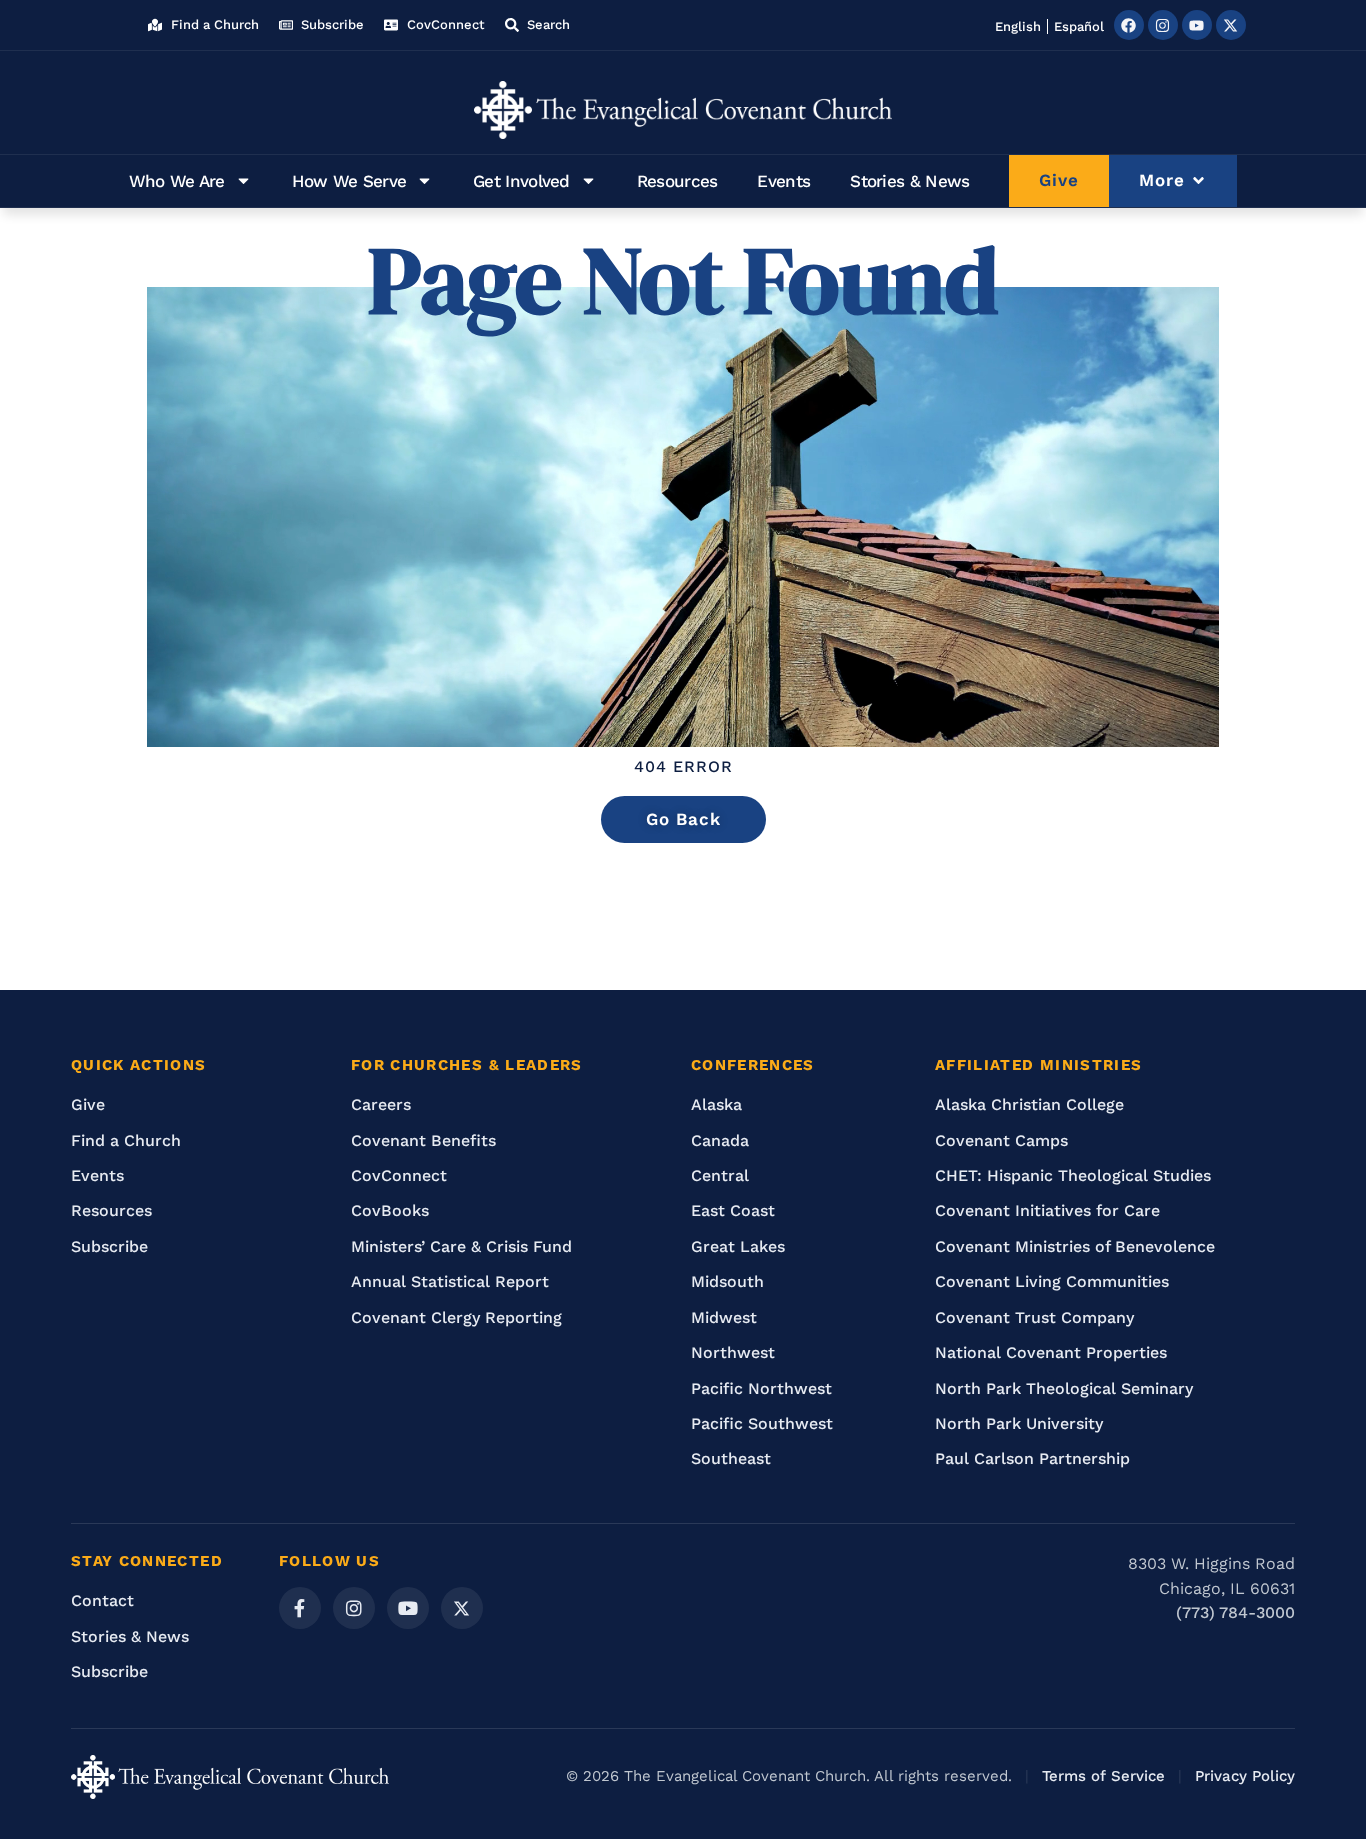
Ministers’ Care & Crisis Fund (461, 1246)
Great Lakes (738, 1246)
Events (783, 181)
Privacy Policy (1245, 1776)
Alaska (716, 1104)
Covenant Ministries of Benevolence (1075, 1246)
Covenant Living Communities (1052, 1281)
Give (88, 1104)
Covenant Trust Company (1034, 1317)
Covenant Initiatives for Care (1047, 1210)
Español (1079, 26)
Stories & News (909, 181)
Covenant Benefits (423, 1140)
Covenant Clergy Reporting (456, 1317)
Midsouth (727, 1281)
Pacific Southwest (762, 1423)
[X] (462, 1608)
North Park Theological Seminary (1064, 1388)
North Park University (1019, 1423)
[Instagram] (1163, 25)
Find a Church (126, 1140)
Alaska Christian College (1029, 1104)
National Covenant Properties (1051, 1352)
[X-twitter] (1231, 25)
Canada (720, 1140)
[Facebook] (1129, 25)
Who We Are (177, 181)
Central (720, 1175)
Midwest (724, 1317)
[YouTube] (408, 1608)
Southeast (731, 1458)
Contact (102, 1600)
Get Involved (521, 181)
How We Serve (349, 181)
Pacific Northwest (761, 1388)
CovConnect (399, 1175)
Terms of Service (1103, 1776)
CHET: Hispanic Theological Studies (1073, 1175)
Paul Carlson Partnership (1032, 1458)
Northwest (733, 1352)
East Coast (733, 1210)
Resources (677, 181)
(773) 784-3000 (1235, 1612)
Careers (381, 1104)
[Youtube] (1197, 25)
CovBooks (390, 1210)
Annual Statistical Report (450, 1281)
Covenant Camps (1001, 1140)
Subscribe (109, 1246)
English (1018, 26)
